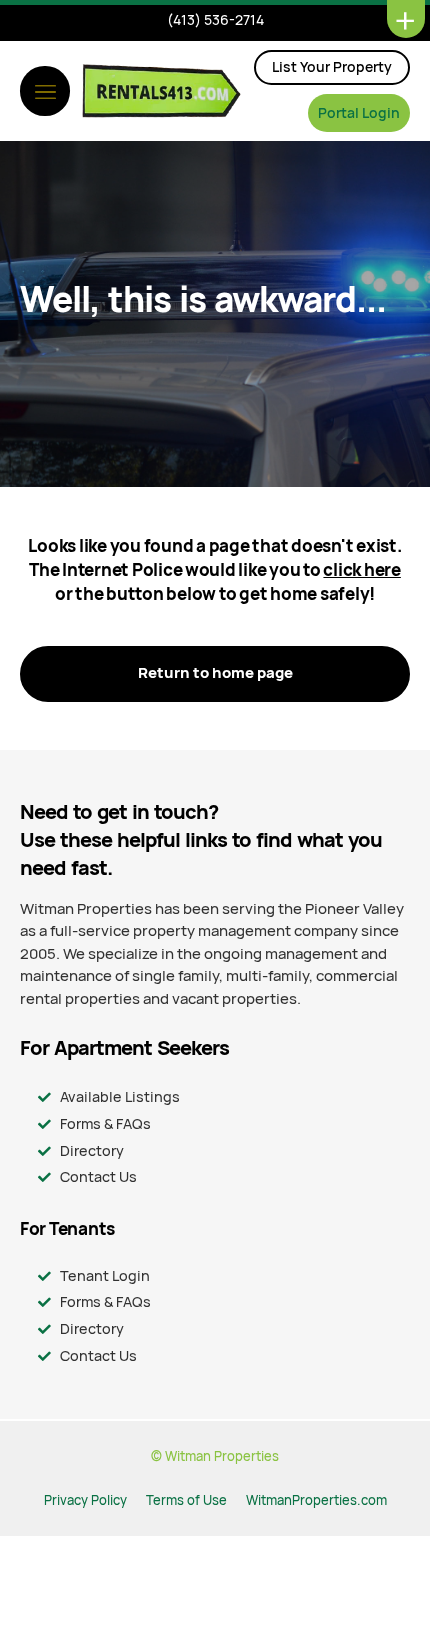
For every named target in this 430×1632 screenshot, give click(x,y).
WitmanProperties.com (316, 1500)
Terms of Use (186, 1500)
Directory (92, 1150)
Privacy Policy (85, 1500)
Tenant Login (105, 1275)
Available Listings (120, 1096)
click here (361, 570)
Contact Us (98, 1176)
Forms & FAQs (105, 1123)
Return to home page (215, 673)
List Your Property (332, 67)
